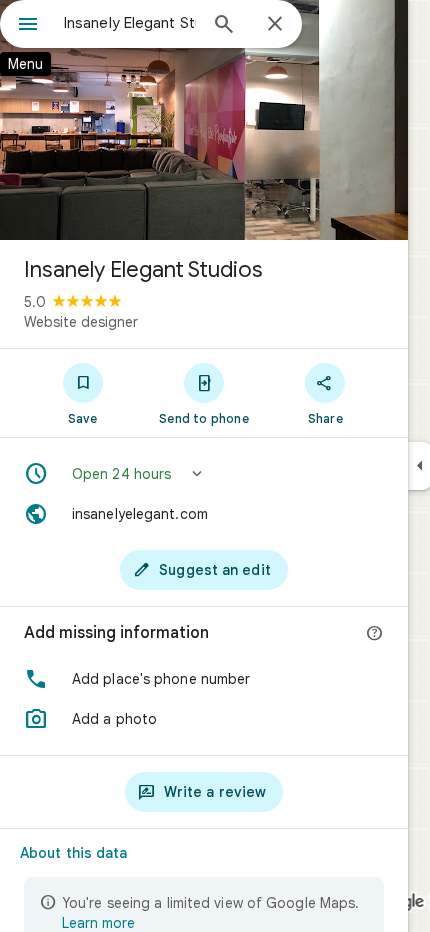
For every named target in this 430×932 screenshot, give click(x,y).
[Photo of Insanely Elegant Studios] (204, 120)
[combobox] (130, 23)
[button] (204, 474)
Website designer (81, 322)
